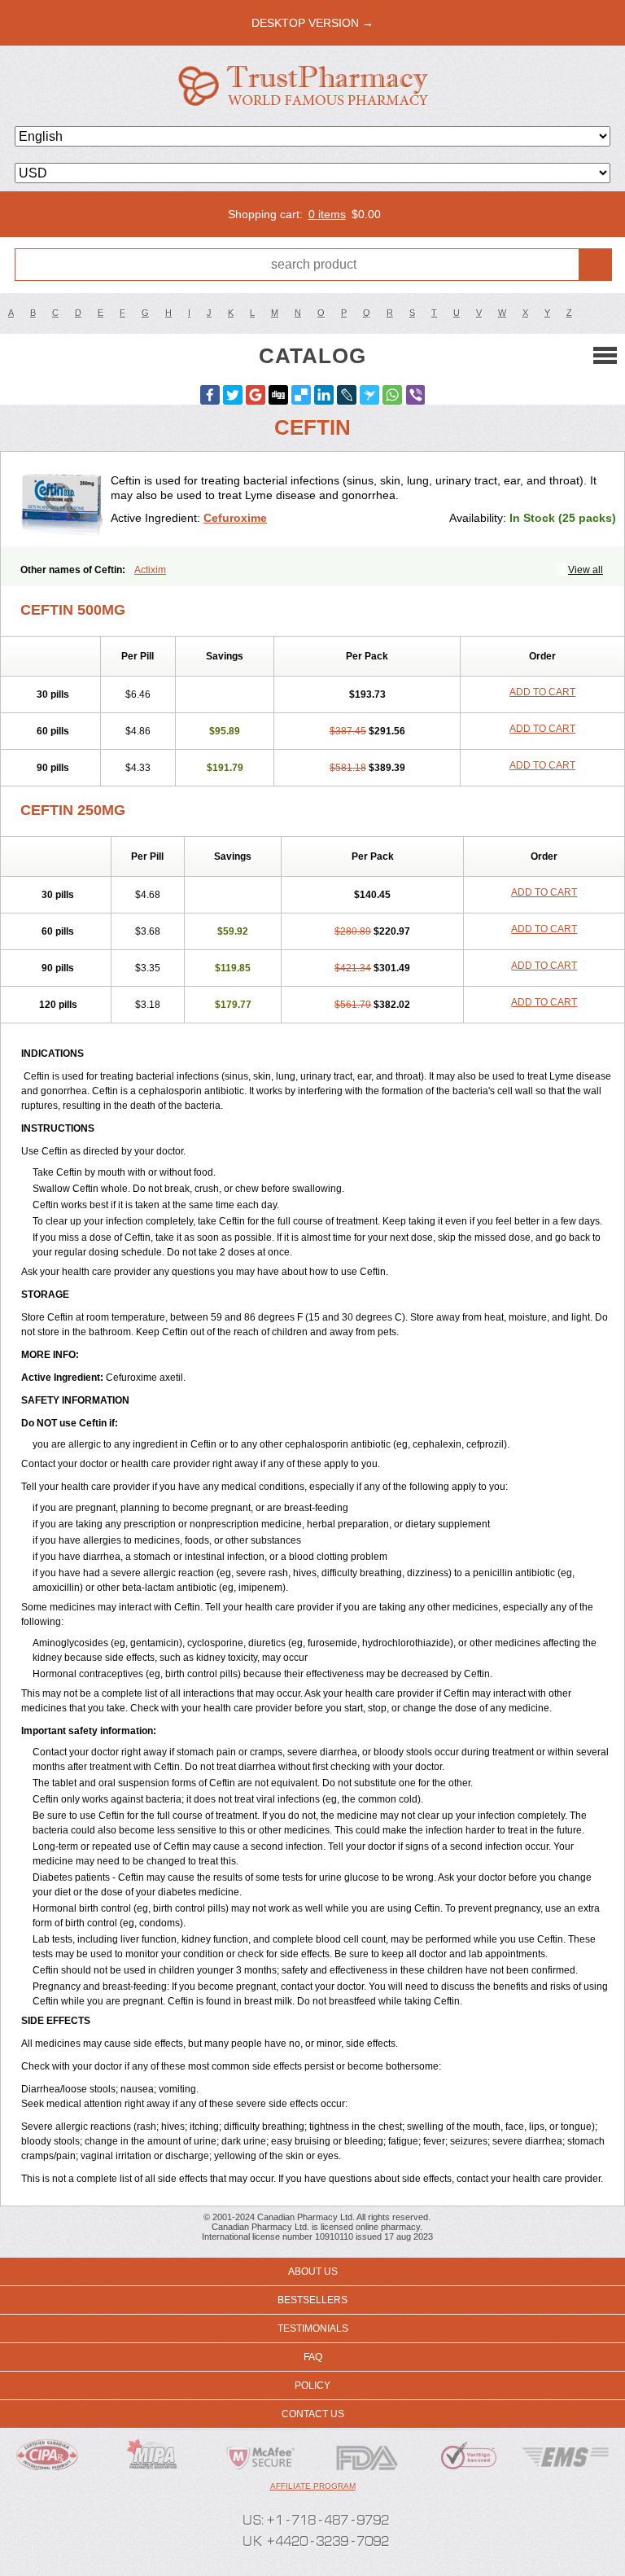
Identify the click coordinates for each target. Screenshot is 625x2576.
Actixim (150, 570)
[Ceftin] (62, 499)
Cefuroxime (235, 518)
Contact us (313, 2414)
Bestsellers (312, 2300)
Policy (312, 2385)
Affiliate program (313, 2486)
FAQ (313, 2357)
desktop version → (312, 23)
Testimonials (313, 2328)
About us (313, 2272)
